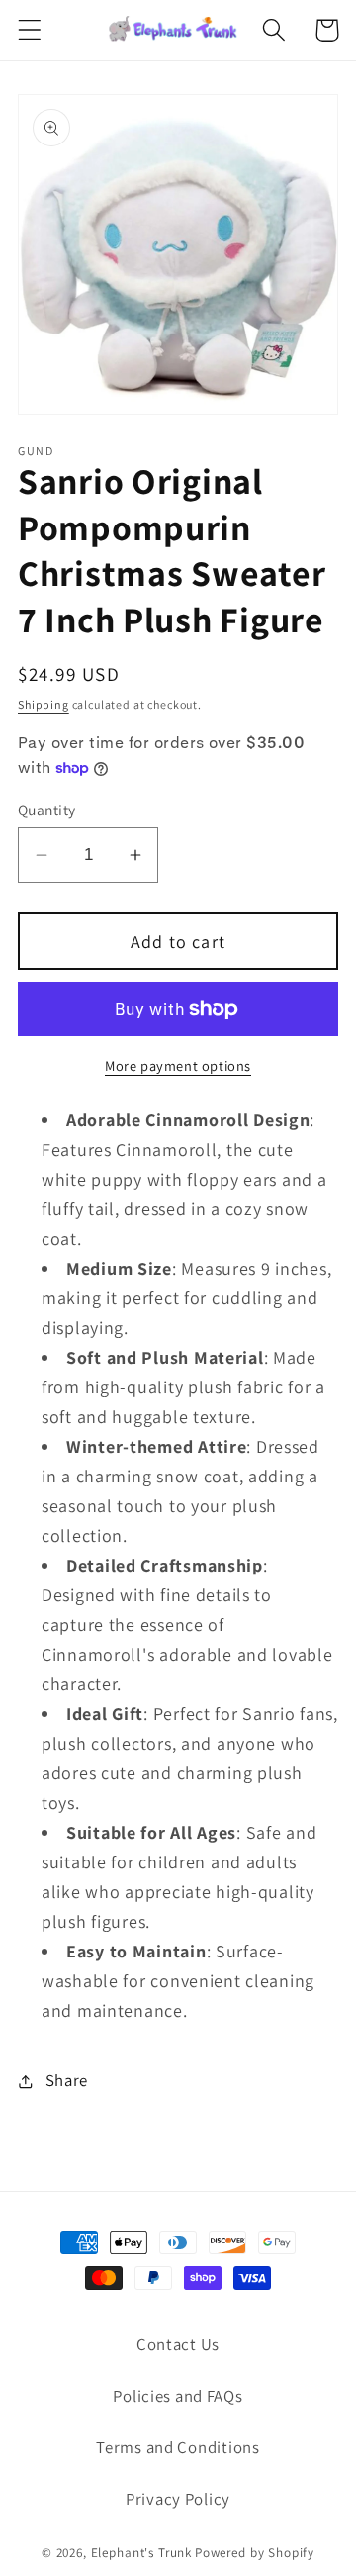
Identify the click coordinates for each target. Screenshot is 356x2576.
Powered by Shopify (255, 2553)
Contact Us (178, 2344)
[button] (30, 30)
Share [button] (67, 2080)
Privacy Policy (178, 2499)
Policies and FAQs (178, 2396)
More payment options (178, 1065)
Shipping (44, 704)
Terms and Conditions (178, 2447)
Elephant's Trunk (141, 2553)
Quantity (47, 810)
